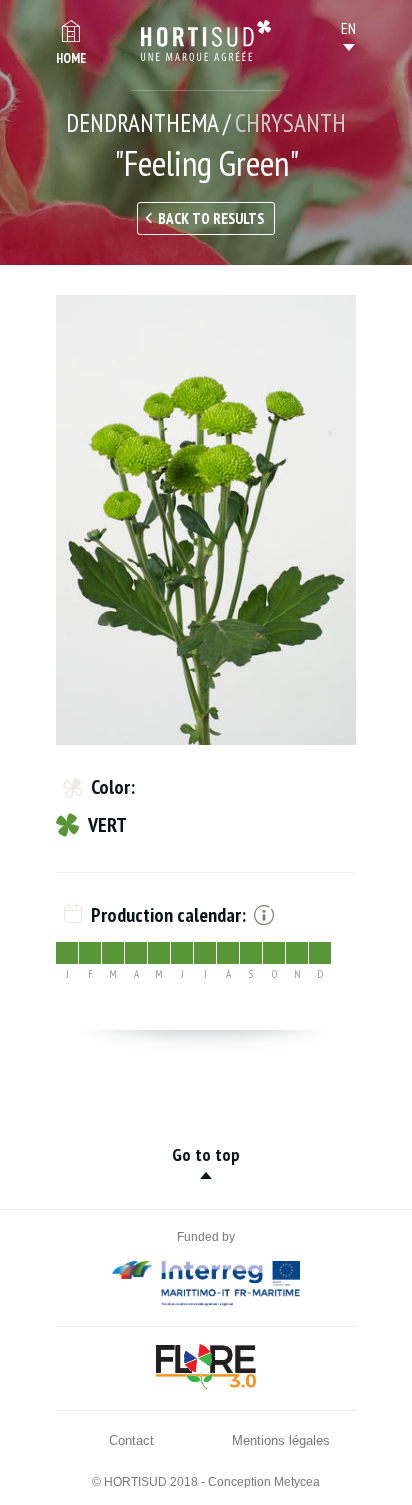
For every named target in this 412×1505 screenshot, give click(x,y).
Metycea (297, 1482)
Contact (131, 1440)
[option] (206, 520)
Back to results (211, 218)
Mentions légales (281, 1440)
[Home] (206, 41)
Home (71, 58)
